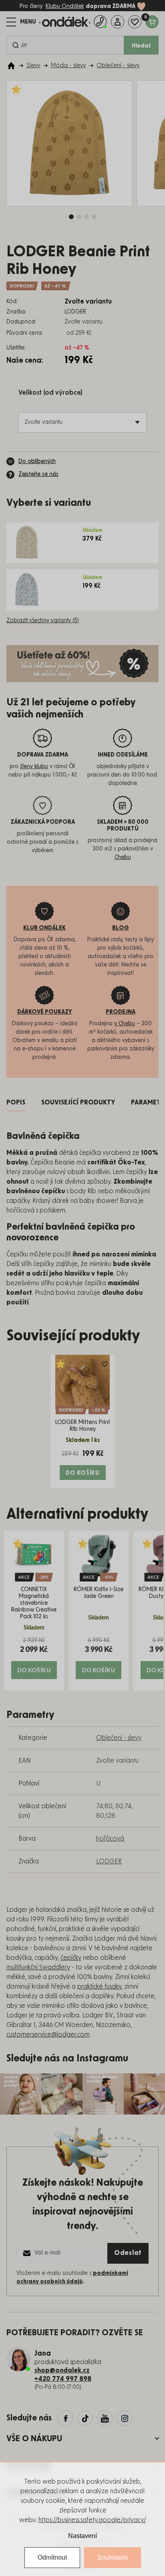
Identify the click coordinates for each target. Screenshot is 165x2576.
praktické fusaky (99, 1987)
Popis (16, 1102)
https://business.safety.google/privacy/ (92, 2520)
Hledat (141, 46)
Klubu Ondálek (65, 6)
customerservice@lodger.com (48, 2035)
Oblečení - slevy (119, 1738)
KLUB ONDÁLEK (44, 928)
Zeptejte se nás (38, 474)
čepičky (71, 1958)
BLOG (121, 928)
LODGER (109, 1861)
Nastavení (82, 2536)
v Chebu (125, 1024)
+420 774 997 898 (63, 2379)
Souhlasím (113, 2557)
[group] (34, 1611)
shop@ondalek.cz (62, 2370)
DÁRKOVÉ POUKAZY (45, 1012)
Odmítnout (52, 2557)
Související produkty (78, 1102)
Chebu (123, 857)
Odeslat (128, 2253)
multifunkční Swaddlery (38, 1967)
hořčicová (110, 1839)
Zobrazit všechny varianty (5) (43, 621)
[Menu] (21, 22)
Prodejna (121, 1012)
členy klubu (34, 767)
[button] (34, 1658)
